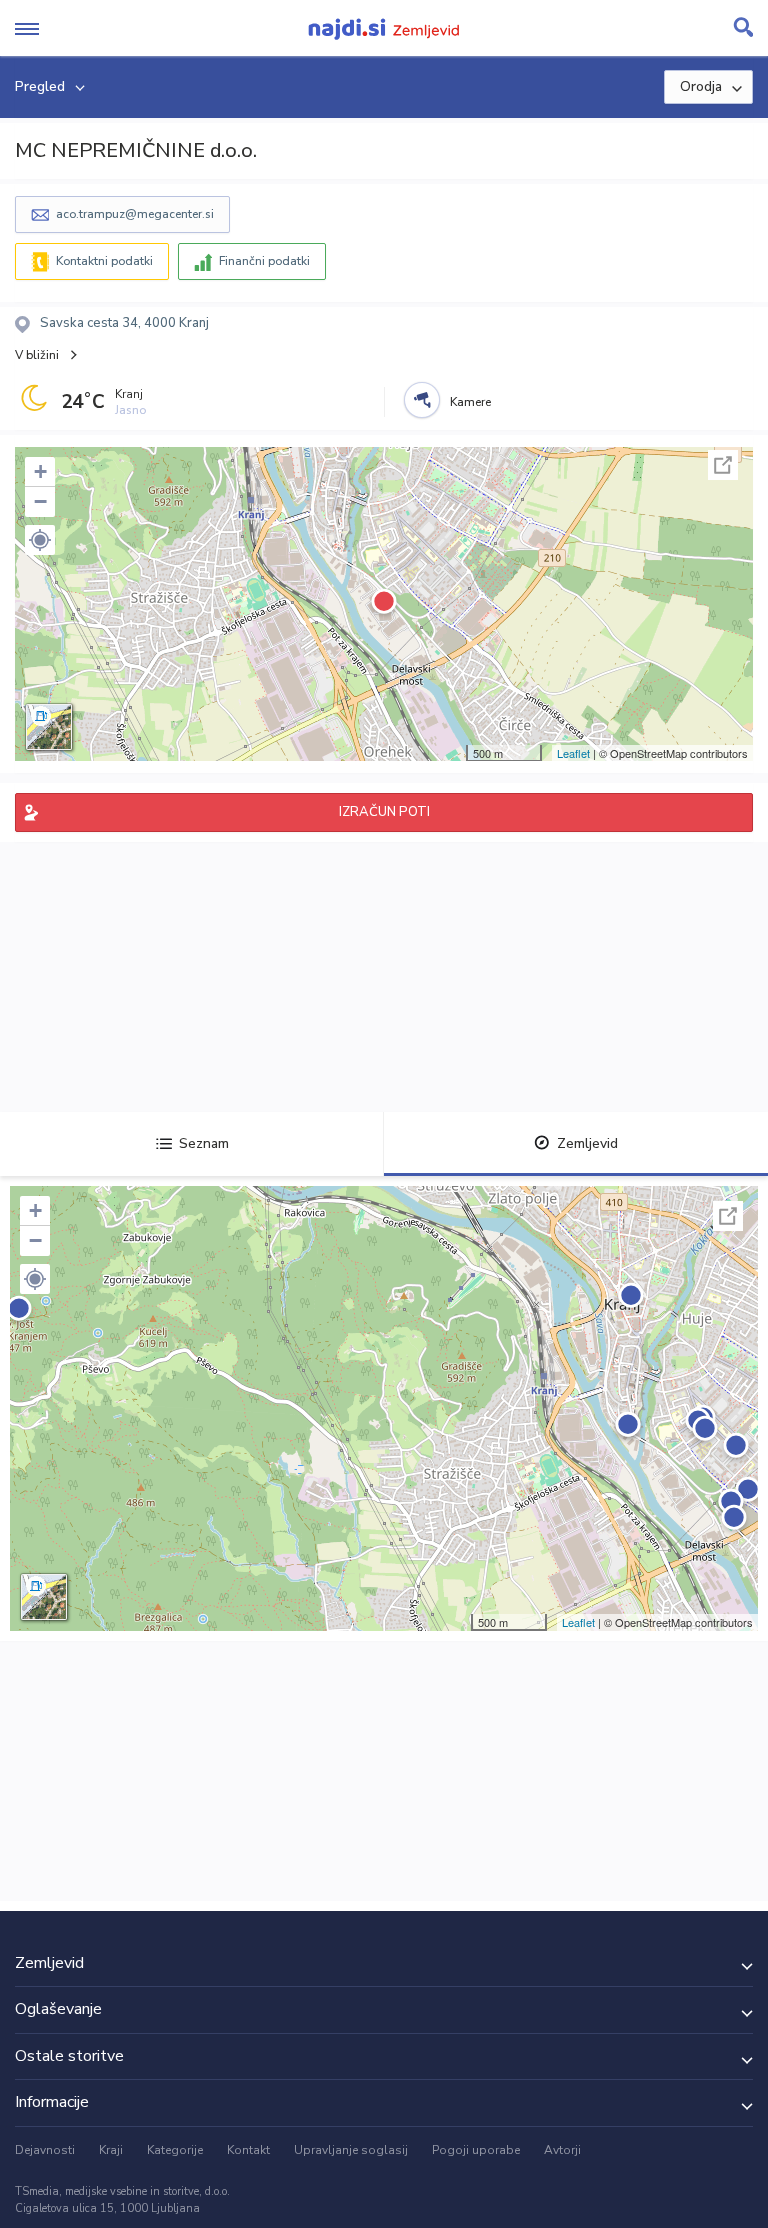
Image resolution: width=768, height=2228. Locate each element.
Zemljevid (587, 1143)
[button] (40, 540)
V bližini (37, 355)
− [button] (40, 501)
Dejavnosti (45, 2150)
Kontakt (248, 2150)
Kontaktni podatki (104, 261)
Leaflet (573, 753)
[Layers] (49, 727)
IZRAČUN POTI (384, 812)
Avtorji (562, 2150)
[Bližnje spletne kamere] (422, 400)
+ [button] (40, 471)
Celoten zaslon (723, 465)
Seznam (204, 1143)
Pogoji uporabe (476, 2150)
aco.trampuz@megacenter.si (135, 214)
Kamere (470, 402)
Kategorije (175, 2150)
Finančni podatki (264, 261)
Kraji (111, 2150)
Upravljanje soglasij (351, 2150)
